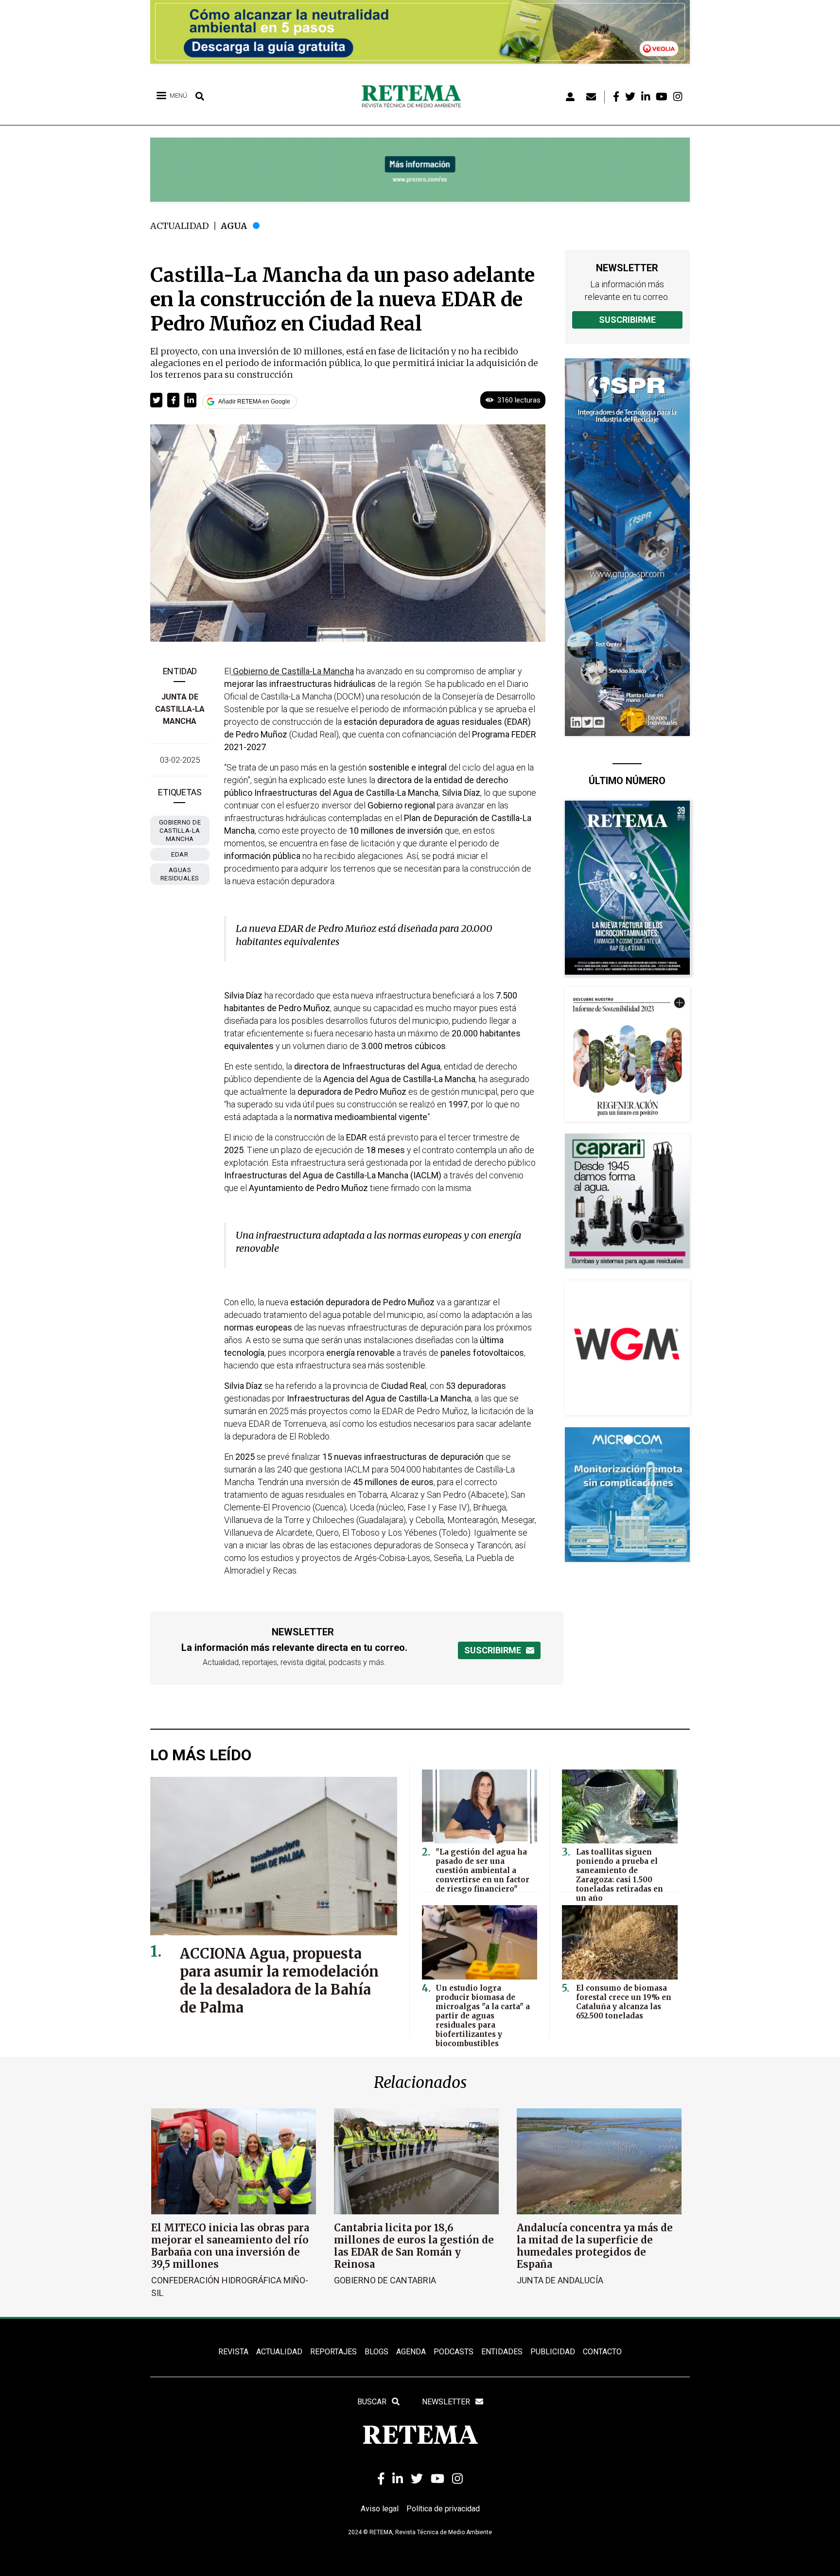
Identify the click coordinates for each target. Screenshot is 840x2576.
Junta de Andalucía (560, 2280)
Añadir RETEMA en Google (254, 402)
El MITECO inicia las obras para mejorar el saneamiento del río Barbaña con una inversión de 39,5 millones (230, 2246)
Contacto (602, 2352)
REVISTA (233, 2352)
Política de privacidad (443, 2509)
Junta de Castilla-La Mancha (180, 709)
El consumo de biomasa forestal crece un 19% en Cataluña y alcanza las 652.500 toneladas (624, 2002)
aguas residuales (180, 874)
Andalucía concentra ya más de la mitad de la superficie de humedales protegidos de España (595, 2246)
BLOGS (376, 2352)
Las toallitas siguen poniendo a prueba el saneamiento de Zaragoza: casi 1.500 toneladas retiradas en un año (620, 1875)
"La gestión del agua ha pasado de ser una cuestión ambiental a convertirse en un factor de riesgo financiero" (482, 1870)
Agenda (411, 2352)
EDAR (180, 854)
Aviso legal (380, 2509)
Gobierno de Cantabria (385, 2280)
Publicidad (553, 2352)
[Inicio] (415, 97)
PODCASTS (454, 2352)
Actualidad (180, 226)
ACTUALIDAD (279, 2352)
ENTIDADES (502, 2352)
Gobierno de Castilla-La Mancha (180, 831)
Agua (234, 226)
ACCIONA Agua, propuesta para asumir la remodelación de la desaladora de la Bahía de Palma (279, 1980)
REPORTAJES (333, 2352)
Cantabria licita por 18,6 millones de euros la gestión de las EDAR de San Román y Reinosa (414, 2246)
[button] (156, 400)
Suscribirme (627, 320)
